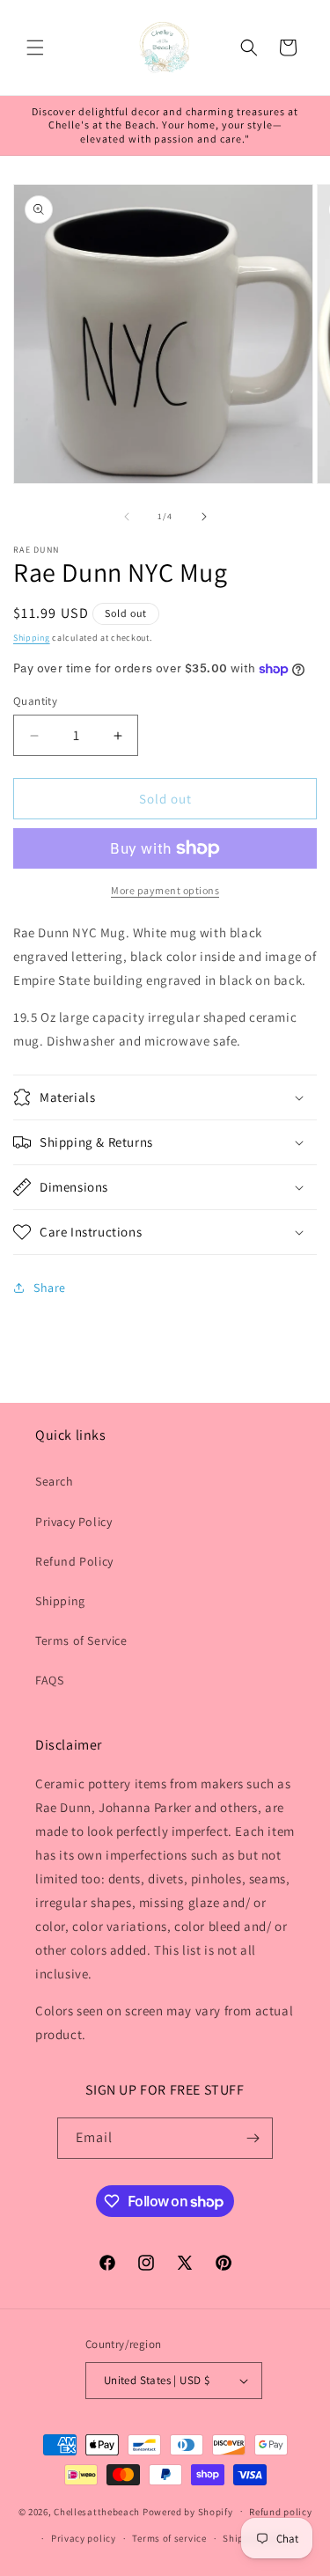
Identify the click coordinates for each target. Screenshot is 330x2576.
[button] (35, 48)
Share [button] (50, 1288)
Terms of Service (81, 1640)
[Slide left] (127, 517)
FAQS (49, 1680)
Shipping (32, 638)
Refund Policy (74, 1561)
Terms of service (169, 2538)
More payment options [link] (165, 890)
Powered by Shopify (188, 2511)
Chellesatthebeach (97, 2511)
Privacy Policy (73, 1522)
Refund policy (280, 2512)
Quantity (35, 701)
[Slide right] (204, 517)
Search (55, 1481)
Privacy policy (84, 2538)
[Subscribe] (253, 2138)
